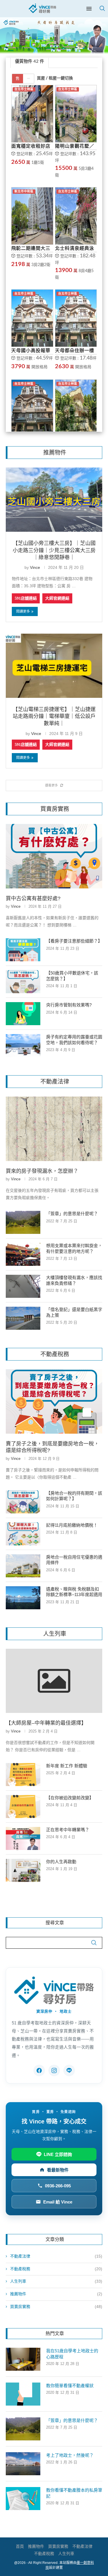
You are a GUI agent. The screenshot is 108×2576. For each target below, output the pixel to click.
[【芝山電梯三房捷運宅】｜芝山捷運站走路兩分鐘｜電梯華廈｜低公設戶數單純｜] (54, 666)
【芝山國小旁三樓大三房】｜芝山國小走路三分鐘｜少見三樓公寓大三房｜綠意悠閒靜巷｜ (54, 550)
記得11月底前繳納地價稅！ (72, 1525)
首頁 (20, 2546)
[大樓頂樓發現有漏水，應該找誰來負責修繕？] (23, 1286)
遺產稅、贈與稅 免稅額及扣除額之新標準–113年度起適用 (74, 1592)
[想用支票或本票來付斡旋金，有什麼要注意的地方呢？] (23, 1254)
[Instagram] (54, 2070)
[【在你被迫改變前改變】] (23, 1806)
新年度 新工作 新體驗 (67, 1766)
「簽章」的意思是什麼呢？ (72, 1214)
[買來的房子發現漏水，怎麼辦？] (54, 1129)
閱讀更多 (23, 611)
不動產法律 (56, 2256)
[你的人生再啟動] (23, 1870)
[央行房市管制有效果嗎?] (23, 1014)
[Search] (102, 8)
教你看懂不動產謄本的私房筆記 (74, 2493)
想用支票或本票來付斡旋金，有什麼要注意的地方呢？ (74, 1248)
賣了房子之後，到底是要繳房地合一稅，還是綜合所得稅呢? (52, 1447)
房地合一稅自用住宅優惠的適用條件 (74, 1560)
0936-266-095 (58, 2186)
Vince (35, 567)
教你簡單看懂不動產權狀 (70, 2386)
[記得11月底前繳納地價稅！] (23, 1534)
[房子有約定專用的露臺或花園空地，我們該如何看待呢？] (23, 1046)
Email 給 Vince (58, 2202)
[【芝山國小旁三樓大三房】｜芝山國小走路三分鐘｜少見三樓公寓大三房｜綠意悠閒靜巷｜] (54, 500)
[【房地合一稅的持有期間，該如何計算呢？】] (23, 1502)
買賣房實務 (56, 2307)
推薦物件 (56, 2294)
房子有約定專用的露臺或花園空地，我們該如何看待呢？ (74, 1040)
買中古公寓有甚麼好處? (33, 898)
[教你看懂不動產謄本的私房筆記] (23, 2499)
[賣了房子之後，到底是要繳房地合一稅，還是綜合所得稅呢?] (54, 1401)
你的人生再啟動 (61, 1862)
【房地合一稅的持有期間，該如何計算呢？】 (74, 1496)
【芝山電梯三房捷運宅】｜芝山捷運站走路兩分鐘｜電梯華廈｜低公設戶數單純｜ (54, 716)
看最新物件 (58, 2170)
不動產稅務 (56, 2269)
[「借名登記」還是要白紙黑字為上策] (23, 1318)
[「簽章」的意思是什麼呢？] (23, 1222)
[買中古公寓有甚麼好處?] (54, 856)
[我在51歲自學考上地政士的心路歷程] (23, 2359)
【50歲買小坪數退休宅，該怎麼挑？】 (72, 976)
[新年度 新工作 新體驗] (23, 1775)
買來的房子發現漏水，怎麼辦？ (42, 1171)
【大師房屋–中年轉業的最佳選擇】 (46, 1723)
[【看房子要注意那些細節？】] (23, 950)
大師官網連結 (57, 598)
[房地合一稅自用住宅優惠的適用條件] (23, 1566)
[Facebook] (39, 2070)
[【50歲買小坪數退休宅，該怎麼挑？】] (23, 982)
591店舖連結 (26, 598)
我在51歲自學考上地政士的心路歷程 (72, 2354)
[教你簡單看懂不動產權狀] (23, 2394)
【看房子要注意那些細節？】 (74, 941)
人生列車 (56, 2281)
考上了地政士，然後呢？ (70, 2455)
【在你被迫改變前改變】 (70, 1798)
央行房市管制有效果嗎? (69, 1005)
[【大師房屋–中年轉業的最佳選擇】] (54, 1681)
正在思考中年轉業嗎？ (68, 1830)
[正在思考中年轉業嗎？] (23, 1838)
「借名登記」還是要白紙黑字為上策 (74, 1312)
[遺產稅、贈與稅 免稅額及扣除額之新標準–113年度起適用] (23, 1598)
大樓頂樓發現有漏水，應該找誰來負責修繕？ (74, 1280)
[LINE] (69, 2070)
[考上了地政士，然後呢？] (23, 2464)
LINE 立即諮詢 (58, 2154)
